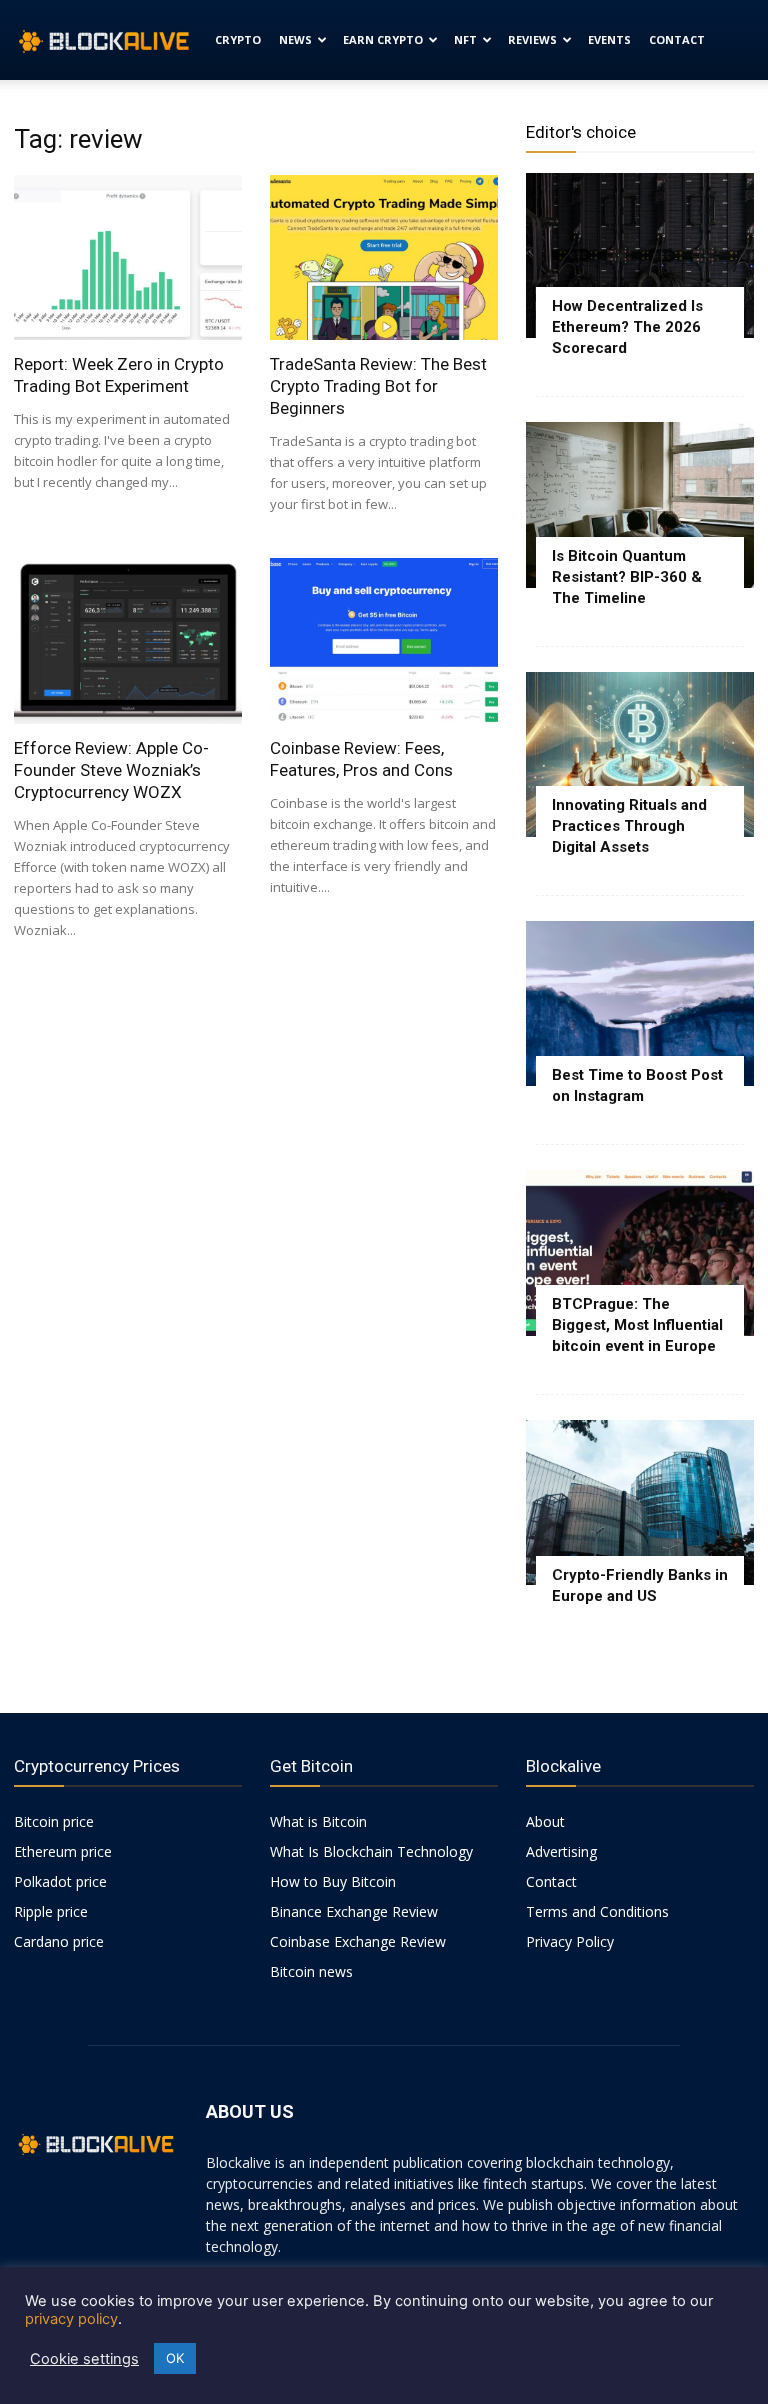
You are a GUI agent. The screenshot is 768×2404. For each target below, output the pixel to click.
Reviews (532, 39)
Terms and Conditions (597, 1911)
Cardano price (59, 1941)
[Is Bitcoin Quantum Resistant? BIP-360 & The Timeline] (640, 504)
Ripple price (51, 1911)
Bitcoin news (311, 1971)
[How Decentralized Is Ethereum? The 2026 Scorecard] (640, 255)
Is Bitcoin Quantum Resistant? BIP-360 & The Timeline (627, 577)
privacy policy (71, 2319)
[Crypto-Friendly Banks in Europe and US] (640, 1502)
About (545, 1821)
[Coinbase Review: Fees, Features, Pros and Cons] (384, 640)
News (295, 39)
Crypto (238, 39)
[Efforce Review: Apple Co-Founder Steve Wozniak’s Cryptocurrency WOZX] (128, 640)
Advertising (561, 1851)
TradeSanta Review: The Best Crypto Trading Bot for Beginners (378, 386)
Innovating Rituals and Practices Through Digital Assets (629, 826)
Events (609, 39)
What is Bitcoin (318, 1821)
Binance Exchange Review (354, 1911)
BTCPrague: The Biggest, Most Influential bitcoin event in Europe (637, 1325)
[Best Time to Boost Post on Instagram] (640, 1003)
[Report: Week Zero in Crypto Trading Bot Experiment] (128, 257)
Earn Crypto (383, 39)
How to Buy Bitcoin (333, 1881)
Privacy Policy (570, 1941)
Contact (677, 39)
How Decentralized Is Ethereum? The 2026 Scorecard (627, 327)
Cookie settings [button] (84, 2359)
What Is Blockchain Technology (371, 1851)
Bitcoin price (54, 1821)
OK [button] (175, 2358)
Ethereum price (63, 1851)
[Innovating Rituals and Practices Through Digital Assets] (640, 754)
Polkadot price (60, 1881)
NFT (465, 39)
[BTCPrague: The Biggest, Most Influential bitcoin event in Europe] (640, 1252)
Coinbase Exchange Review (358, 1941)
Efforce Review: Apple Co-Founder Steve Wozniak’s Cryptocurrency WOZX (111, 770)
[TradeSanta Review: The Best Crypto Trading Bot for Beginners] (384, 257)
